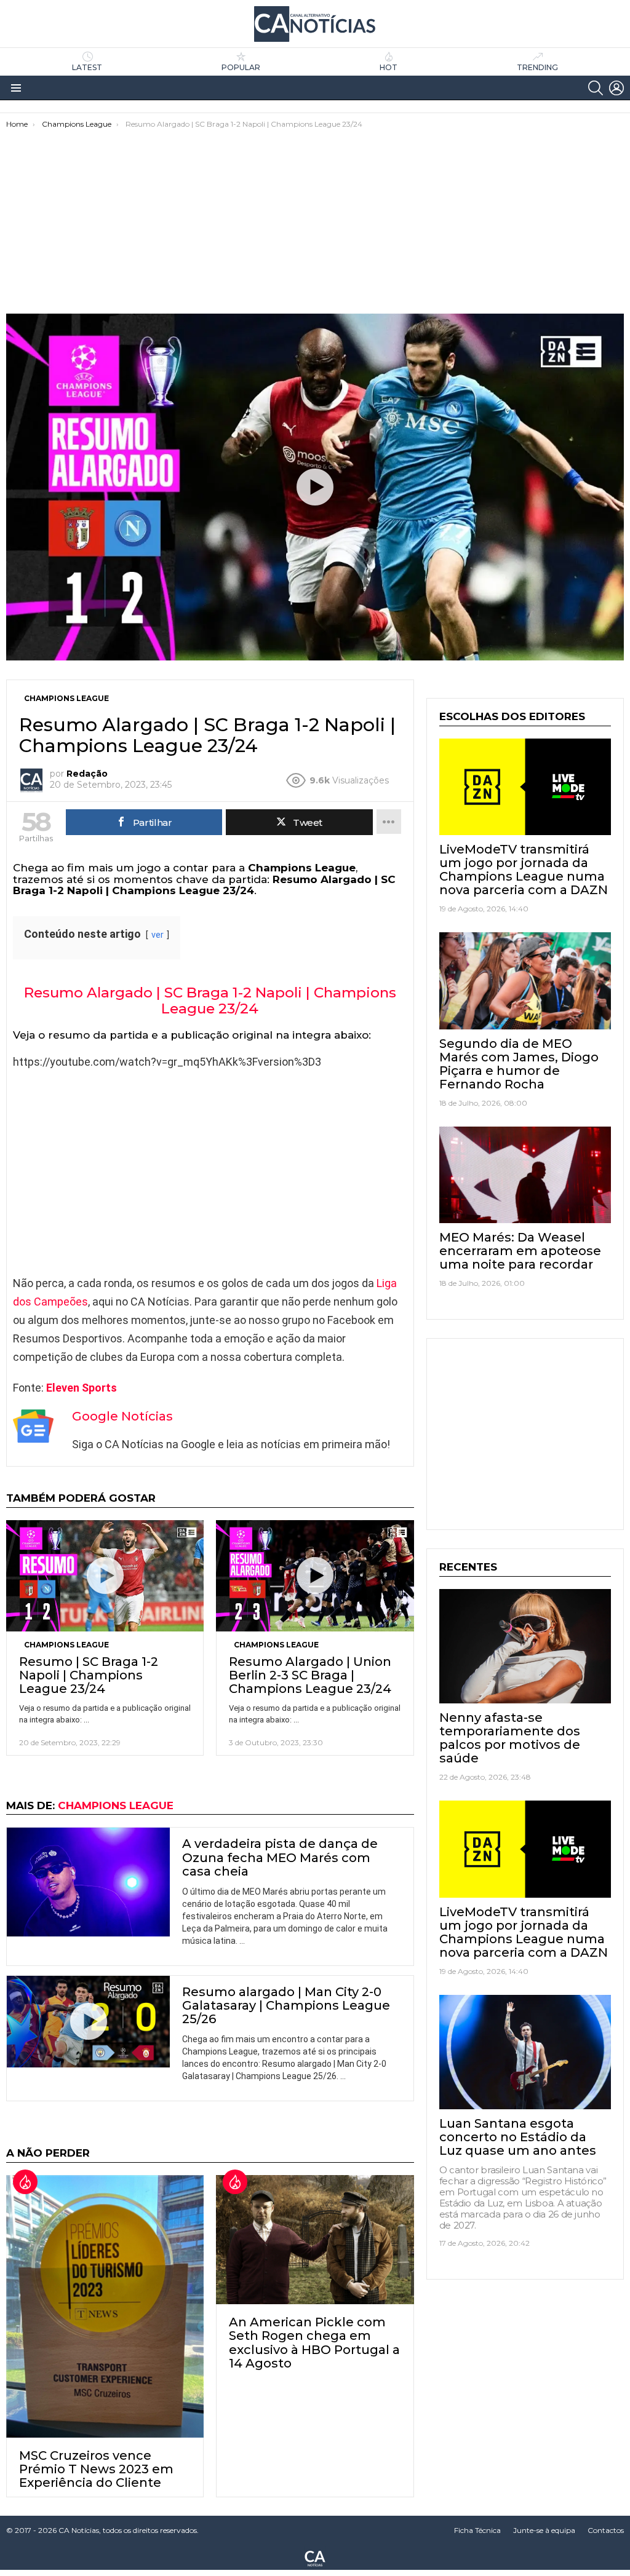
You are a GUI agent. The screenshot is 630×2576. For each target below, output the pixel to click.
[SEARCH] (596, 88)
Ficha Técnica (477, 2530)
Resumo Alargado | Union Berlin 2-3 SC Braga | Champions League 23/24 (310, 1675)
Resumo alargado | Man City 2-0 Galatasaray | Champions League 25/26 (286, 2005)
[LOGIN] (616, 88)
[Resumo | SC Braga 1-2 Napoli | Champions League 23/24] (105, 1576)
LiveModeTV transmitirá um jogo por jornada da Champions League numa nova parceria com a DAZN (524, 870)
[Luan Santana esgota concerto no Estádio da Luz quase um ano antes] (525, 2052)
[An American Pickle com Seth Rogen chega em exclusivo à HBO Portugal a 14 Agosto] (315, 2240)
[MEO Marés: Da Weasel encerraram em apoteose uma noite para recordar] (525, 1175)
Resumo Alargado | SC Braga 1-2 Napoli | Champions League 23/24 (210, 1001)
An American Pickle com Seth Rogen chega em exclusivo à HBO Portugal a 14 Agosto (314, 2342)
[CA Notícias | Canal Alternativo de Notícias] (315, 2558)
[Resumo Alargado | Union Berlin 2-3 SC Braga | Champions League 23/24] (315, 1576)
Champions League (66, 1645)
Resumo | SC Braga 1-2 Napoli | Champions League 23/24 (89, 1675)
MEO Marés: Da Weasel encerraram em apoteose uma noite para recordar (520, 1251)
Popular (241, 67)
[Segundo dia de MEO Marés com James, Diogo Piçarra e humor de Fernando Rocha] (525, 981)
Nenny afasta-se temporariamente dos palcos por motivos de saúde (510, 1738)
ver (157, 935)
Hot (389, 67)
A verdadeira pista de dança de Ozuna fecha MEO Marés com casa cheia (280, 1857)
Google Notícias (122, 1416)
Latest (87, 67)
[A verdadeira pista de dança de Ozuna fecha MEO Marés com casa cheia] (88, 1882)
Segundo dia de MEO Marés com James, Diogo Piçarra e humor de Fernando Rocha (519, 1064)
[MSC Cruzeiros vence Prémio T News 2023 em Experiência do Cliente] (105, 2306)
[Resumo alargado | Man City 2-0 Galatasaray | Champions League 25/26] (88, 2022)
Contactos (606, 2530)
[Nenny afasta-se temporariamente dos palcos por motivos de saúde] (525, 1646)
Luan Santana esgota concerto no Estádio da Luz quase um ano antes (518, 2137)
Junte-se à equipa (544, 2530)
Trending (537, 67)
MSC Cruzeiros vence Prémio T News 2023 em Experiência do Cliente (96, 2469)
